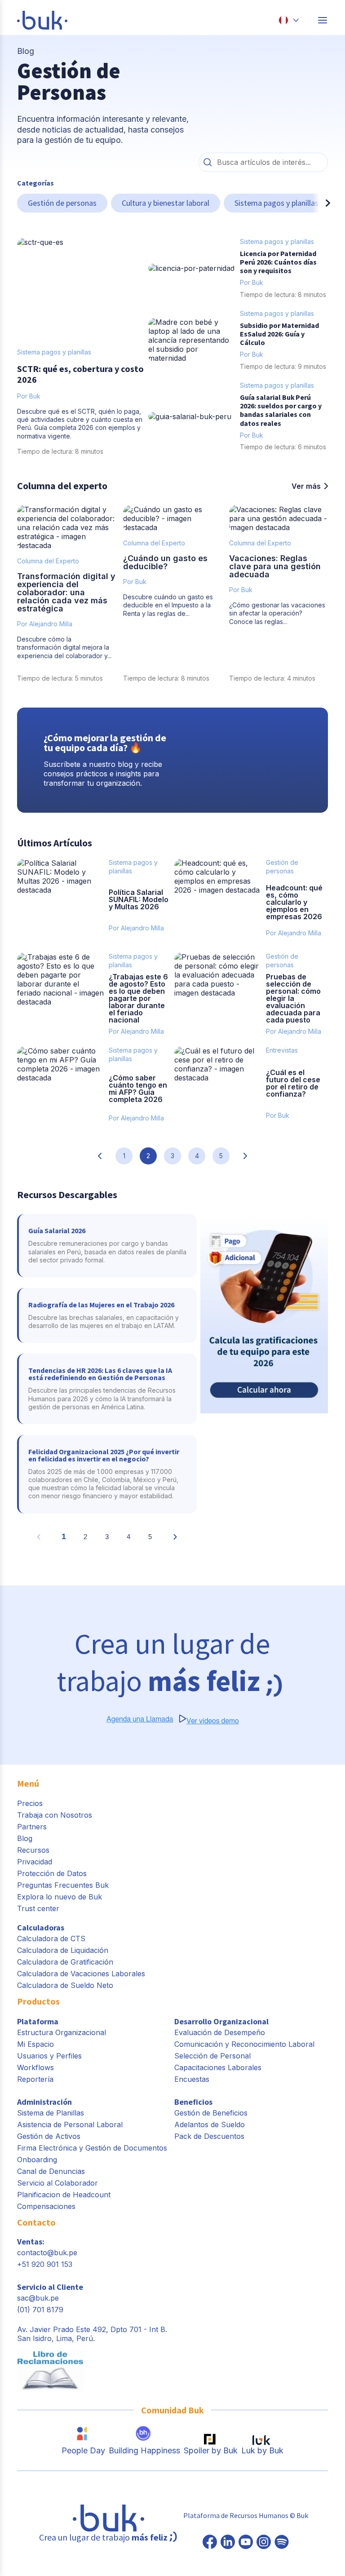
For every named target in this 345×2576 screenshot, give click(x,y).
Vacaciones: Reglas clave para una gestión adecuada (275, 566)
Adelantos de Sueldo (210, 2125)
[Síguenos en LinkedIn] (228, 2543)
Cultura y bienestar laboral (166, 203)
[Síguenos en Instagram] (264, 2543)
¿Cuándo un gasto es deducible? (165, 562)
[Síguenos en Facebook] (210, 2543)
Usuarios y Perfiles (49, 2056)
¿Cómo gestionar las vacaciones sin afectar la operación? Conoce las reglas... (277, 613)
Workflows (35, 2067)
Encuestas (192, 2079)
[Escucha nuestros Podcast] (282, 2543)
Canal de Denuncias (51, 2171)
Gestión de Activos (49, 2136)
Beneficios (193, 2102)
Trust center (38, 1908)
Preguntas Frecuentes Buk (63, 1885)
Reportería (35, 2079)
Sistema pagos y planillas (276, 203)
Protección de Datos (52, 1873)
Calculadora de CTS (51, 1939)
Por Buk (135, 582)
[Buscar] (208, 162)
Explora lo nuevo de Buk (60, 1897)
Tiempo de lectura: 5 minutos (60, 678)
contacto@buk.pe (47, 2253)
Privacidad (35, 1862)
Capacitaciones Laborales (218, 2067)
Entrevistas (282, 1050)
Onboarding (37, 2160)
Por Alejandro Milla (45, 624)
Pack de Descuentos (209, 2136)
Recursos (33, 1850)
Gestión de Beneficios (211, 2113)
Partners (32, 1827)
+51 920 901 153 (45, 2264)
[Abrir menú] (323, 20)
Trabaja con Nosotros (55, 1815)
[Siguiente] (321, 203)
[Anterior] (24, 203)
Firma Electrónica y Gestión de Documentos (92, 2148)
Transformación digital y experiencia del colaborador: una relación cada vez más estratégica (66, 592)
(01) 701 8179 (40, 2310)
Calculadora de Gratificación (65, 1962)
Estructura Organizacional (62, 2032)
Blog (25, 1838)
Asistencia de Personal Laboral (70, 2125)
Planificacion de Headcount (64, 2195)
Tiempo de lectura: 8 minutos (166, 678)
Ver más (306, 486)
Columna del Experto (48, 561)
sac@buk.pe (38, 2298)
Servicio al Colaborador (57, 2183)
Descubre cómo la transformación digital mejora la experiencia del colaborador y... (64, 647)
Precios (30, 1803)
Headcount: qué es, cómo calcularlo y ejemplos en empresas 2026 (294, 902)
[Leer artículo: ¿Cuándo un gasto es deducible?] (172, 518)
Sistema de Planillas (51, 2113)
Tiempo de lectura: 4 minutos (272, 678)
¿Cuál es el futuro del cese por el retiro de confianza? (293, 1083)
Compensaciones (46, 2206)
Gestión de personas (62, 203)
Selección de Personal (212, 2056)
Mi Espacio (35, 2044)
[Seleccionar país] (289, 20)
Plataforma (38, 2021)
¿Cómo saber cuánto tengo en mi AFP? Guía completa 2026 (138, 1089)
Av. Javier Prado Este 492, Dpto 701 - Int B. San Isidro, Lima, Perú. (92, 2334)
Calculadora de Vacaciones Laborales (81, 1974)
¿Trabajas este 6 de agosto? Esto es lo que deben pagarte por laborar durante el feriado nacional (138, 998)
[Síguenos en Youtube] (246, 2543)
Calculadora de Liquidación (63, 1950)
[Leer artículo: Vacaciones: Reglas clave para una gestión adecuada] (279, 518)
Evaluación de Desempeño (220, 2032)
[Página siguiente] (245, 1156)
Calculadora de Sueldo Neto (65, 1985)
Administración (44, 2102)
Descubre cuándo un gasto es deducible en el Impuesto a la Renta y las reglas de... (168, 605)
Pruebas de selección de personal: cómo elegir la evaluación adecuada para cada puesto (293, 998)
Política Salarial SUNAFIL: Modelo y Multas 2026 (139, 899)
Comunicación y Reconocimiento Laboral (244, 2044)
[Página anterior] (100, 1156)
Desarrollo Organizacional (221, 2021)
